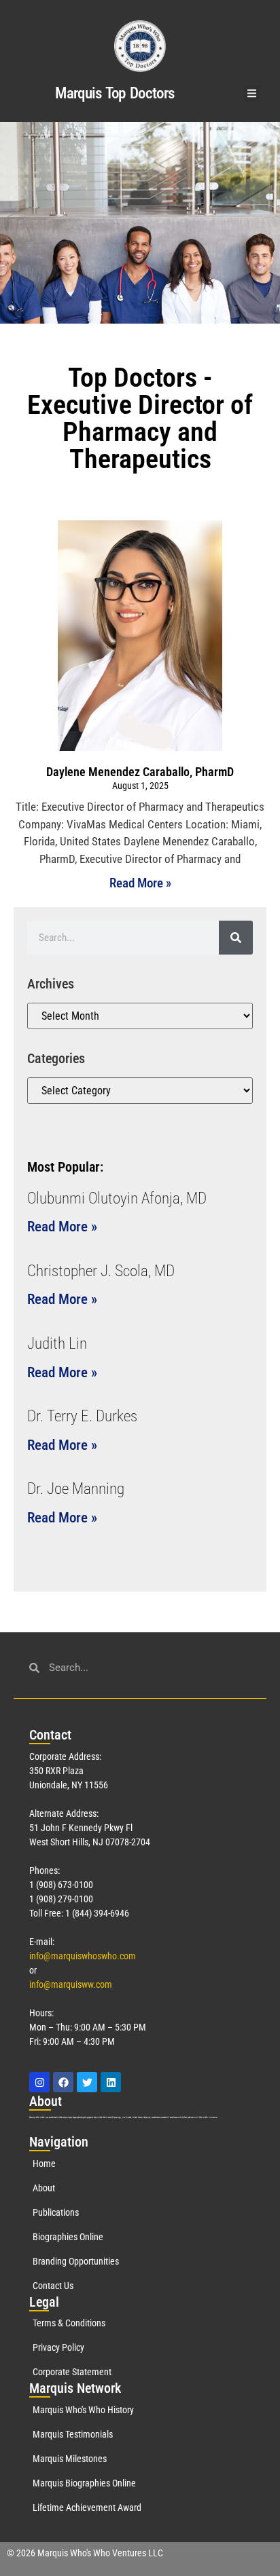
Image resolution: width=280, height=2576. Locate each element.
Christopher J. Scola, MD (101, 1271)
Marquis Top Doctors (115, 93)
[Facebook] (63, 2082)
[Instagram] (39, 2082)
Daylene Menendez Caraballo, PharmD (140, 772)
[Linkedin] (111, 2082)
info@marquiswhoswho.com (83, 1956)
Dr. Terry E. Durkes (82, 1416)
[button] (252, 93)
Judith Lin (57, 1344)
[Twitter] (87, 2082)
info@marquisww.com (71, 1984)
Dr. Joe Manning (76, 1489)
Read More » (140, 883)
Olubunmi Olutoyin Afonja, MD (117, 1198)
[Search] (236, 938)
